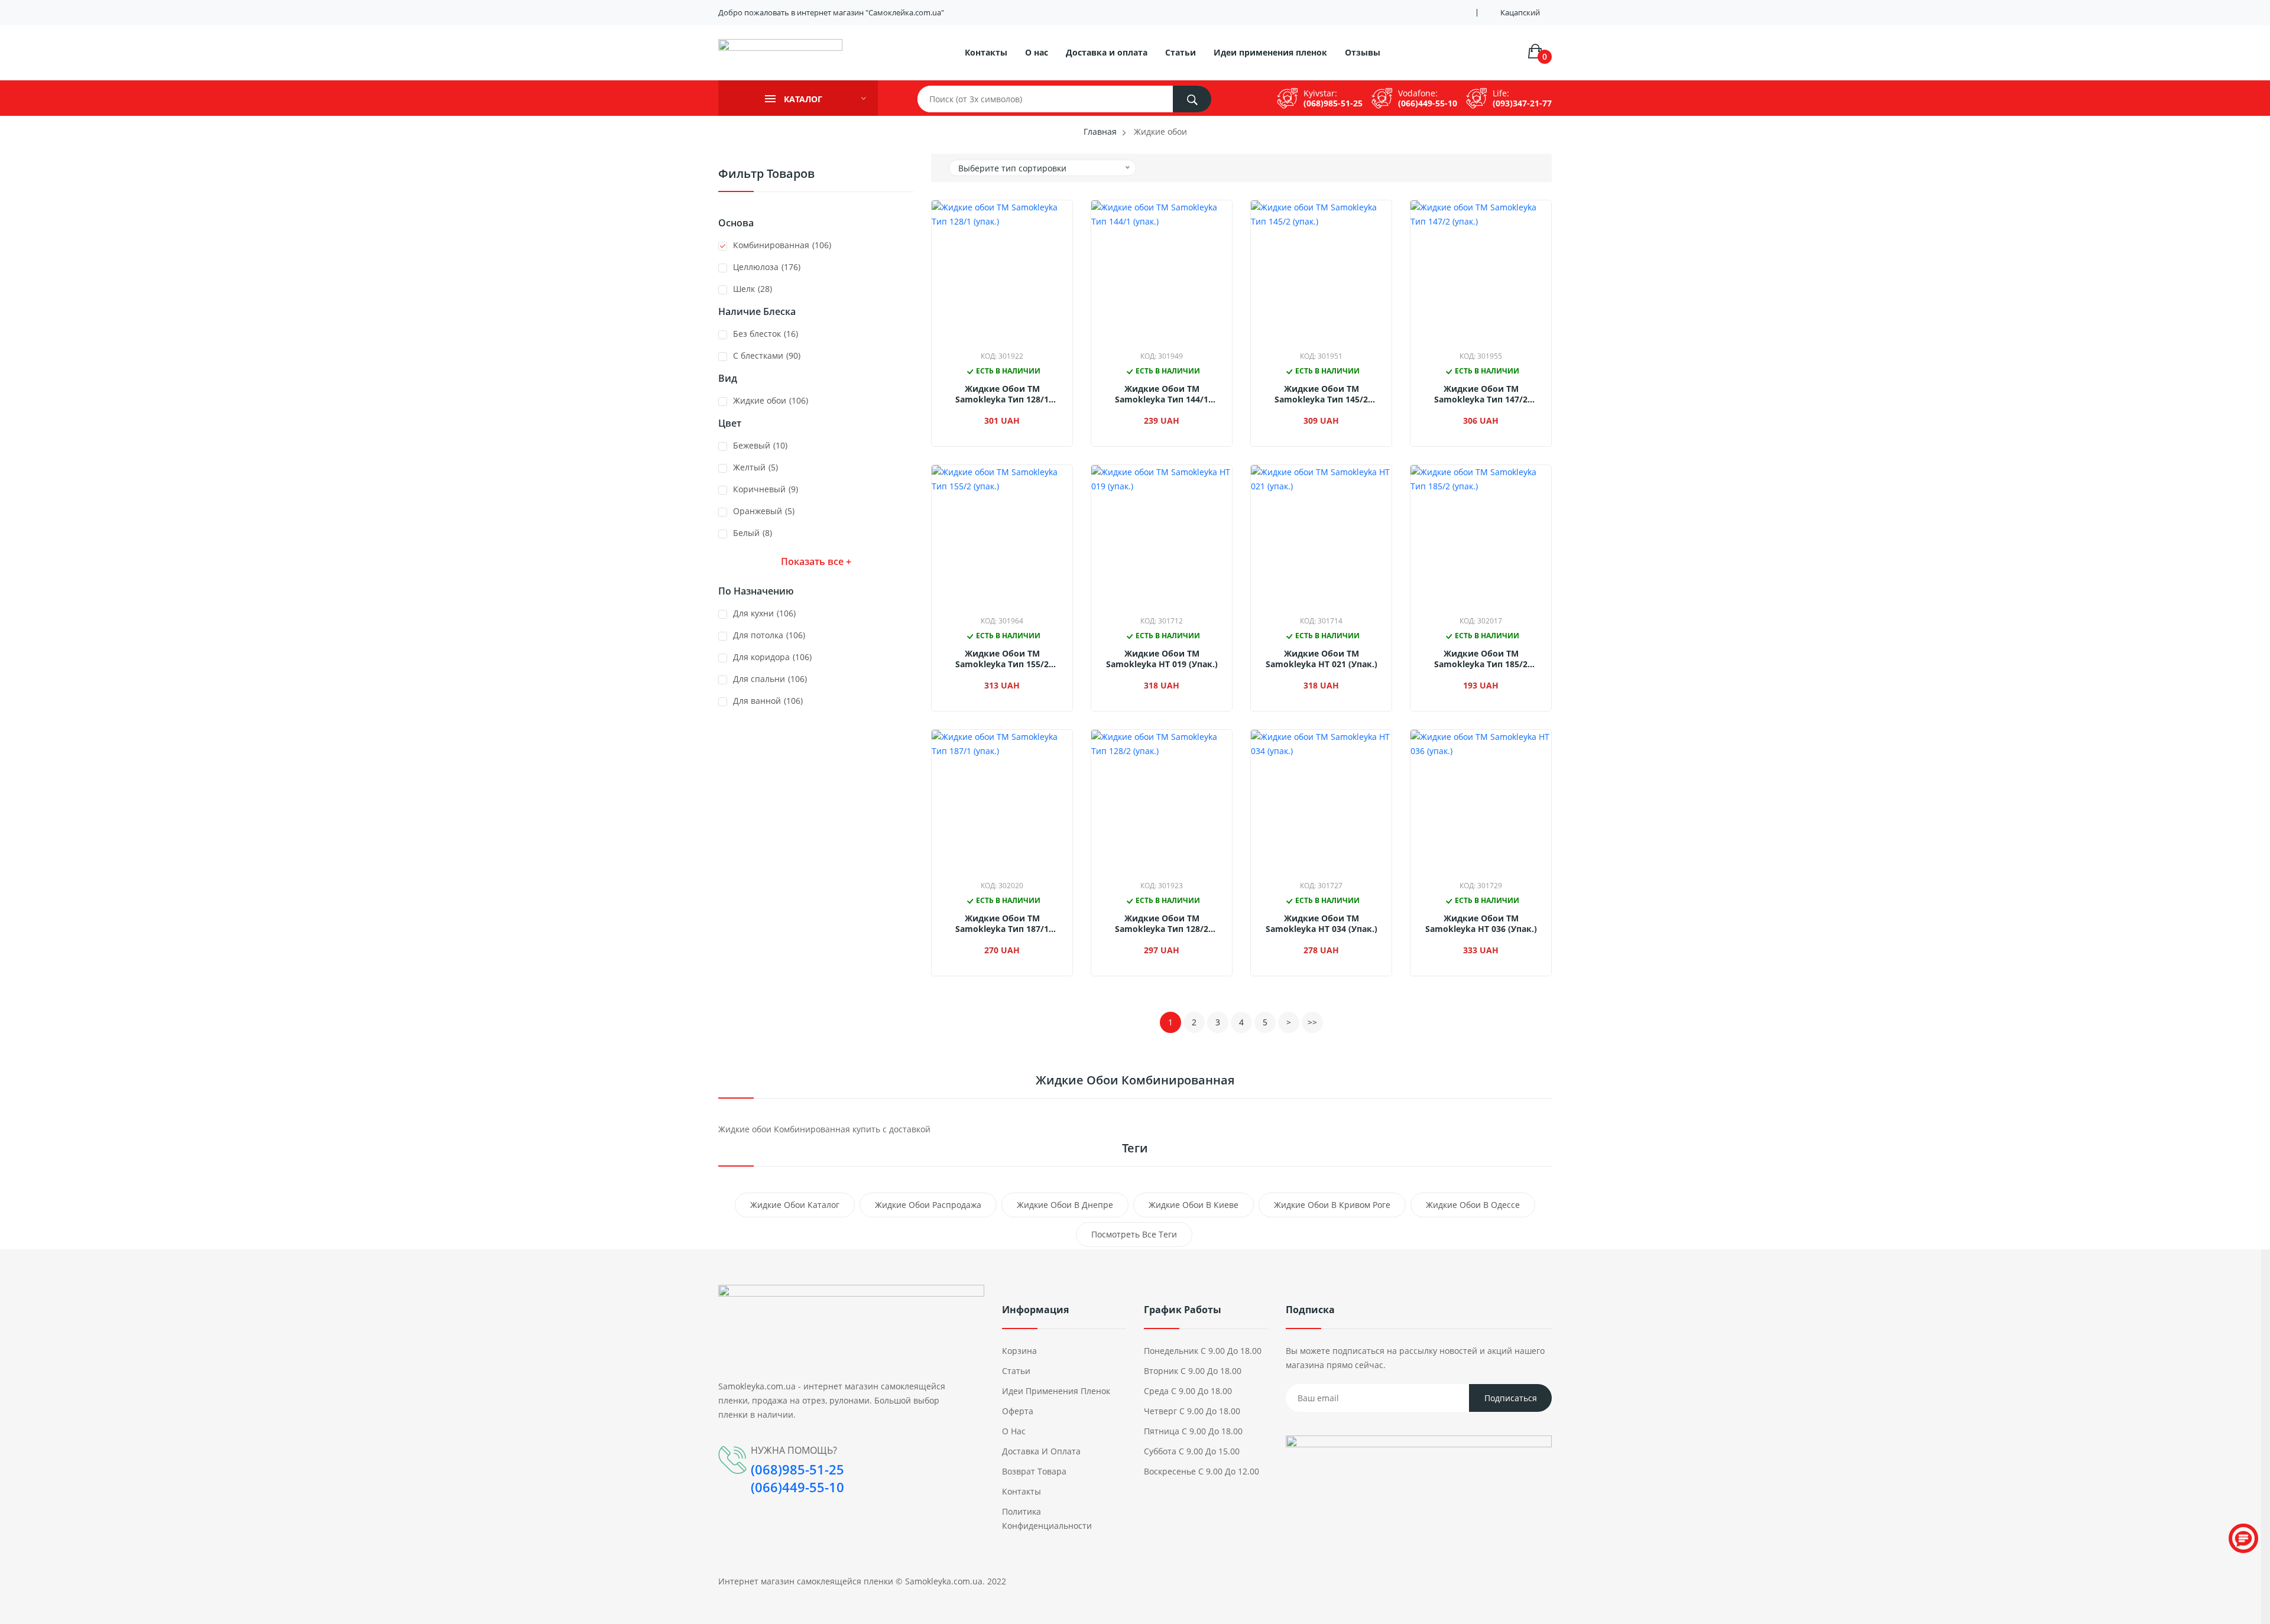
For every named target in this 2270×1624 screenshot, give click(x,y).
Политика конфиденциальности (1047, 1519)
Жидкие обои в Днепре (1065, 1205)
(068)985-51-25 (1333, 103)
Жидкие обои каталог (795, 1205)
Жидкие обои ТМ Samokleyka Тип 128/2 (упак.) (1162, 924)
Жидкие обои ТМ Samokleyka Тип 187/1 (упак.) (1002, 924)
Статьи (1181, 52)
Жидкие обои (771, 400)
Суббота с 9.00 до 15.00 (1192, 1451)
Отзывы (1363, 52)
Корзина (1019, 1351)
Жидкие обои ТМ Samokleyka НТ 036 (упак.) (1481, 924)
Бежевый (760, 445)
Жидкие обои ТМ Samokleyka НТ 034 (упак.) (1322, 924)
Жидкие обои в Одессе (1473, 1205)
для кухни (764, 613)
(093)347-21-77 (1522, 103)
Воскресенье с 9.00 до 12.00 (1202, 1471)
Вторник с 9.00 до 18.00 (1193, 1371)
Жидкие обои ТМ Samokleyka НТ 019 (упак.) (1162, 659)
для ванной (768, 701)
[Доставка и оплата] (1419, 1467)
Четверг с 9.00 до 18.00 (1192, 1411)
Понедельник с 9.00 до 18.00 (1203, 1351)
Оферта (1018, 1411)
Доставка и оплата (1107, 52)
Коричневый (766, 489)
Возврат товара (1034, 1471)
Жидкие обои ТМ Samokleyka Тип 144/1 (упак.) (1162, 394)
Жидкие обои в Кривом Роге (1332, 1205)
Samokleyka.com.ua (944, 1581)
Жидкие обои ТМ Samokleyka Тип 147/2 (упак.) (1481, 394)
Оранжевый (764, 511)
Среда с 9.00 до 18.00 (1188, 1391)
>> (1312, 1022)
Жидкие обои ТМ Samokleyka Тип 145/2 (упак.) (1321, 394)
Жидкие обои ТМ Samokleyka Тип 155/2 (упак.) (1002, 659)
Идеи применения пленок (1270, 52)
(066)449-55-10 (1428, 103)
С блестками (767, 355)
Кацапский (1520, 13)
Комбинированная (782, 245)
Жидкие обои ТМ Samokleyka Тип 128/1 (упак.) (1002, 394)
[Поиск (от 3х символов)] (1192, 99)
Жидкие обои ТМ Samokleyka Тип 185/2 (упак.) (1481, 659)
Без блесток (766, 334)
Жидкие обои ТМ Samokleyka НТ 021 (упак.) (1322, 659)
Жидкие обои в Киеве (1194, 1205)
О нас (1037, 52)
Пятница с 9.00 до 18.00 (1193, 1431)
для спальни (770, 679)
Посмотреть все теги (1134, 1234)
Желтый (755, 467)
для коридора (772, 657)
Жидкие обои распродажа (928, 1205)
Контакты (986, 52)
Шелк (753, 289)
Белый (753, 533)
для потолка (769, 635)
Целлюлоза (767, 267)
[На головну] (780, 56)
